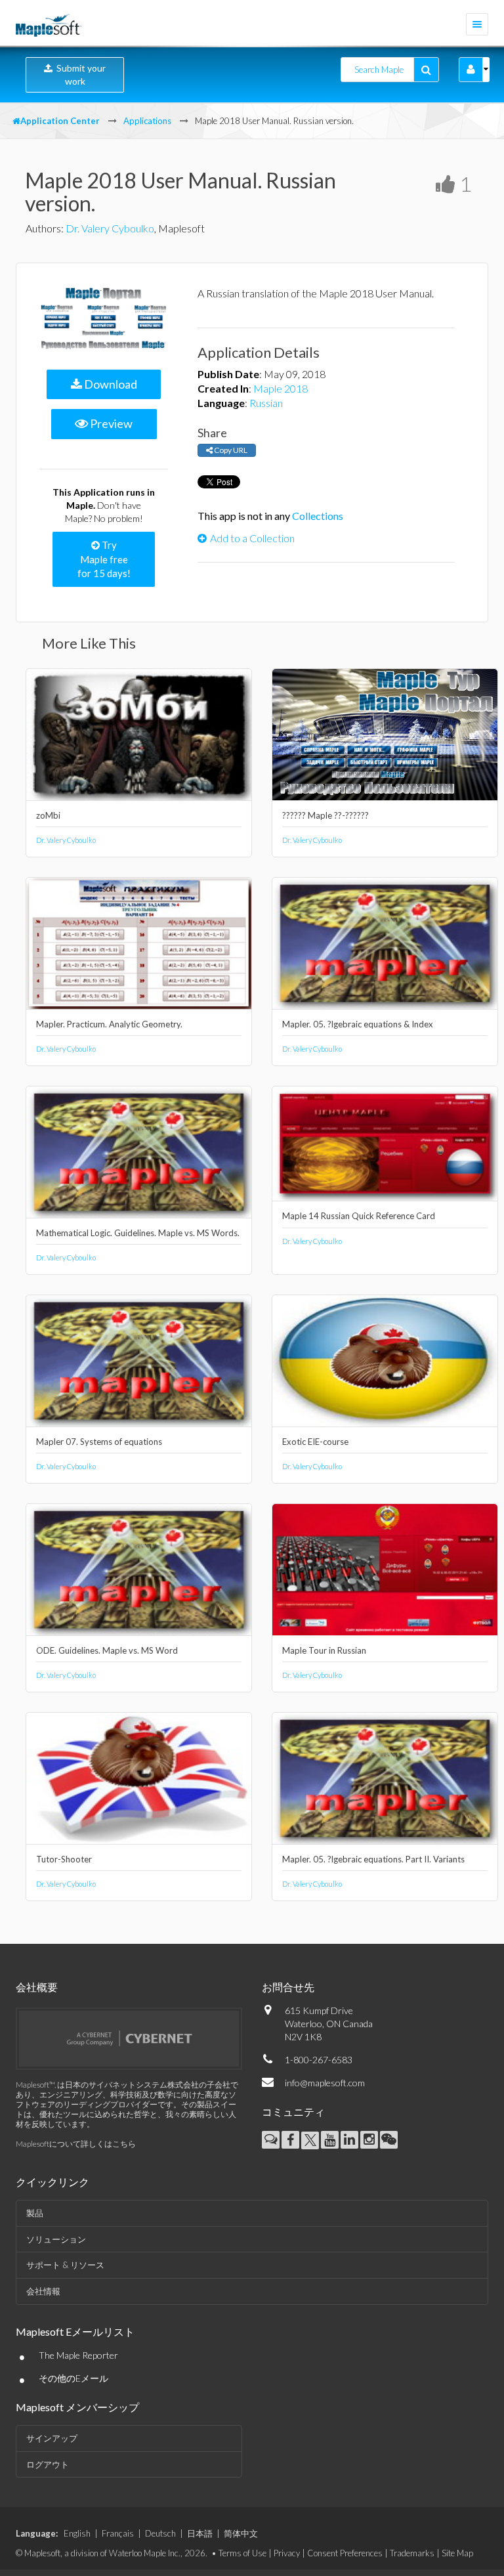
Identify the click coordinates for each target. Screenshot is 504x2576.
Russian (266, 403)
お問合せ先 (288, 1987)
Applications (147, 121)
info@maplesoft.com (325, 2083)
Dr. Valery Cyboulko (110, 228)
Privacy (287, 2553)
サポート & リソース (65, 2265)
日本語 (200, 2533)
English (77, 2533)
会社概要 (37, 1987)
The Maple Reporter (78, 2355)
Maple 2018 (281, 388)
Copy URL (230, 450)
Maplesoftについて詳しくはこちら (76, 2144)
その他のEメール (73, 2378)
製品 (35, 2213)
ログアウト (48, 2464)
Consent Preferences (345, 2553)
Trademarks (412, 2553)
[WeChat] (389, 2140)
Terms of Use (242, 2553)
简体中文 (241, 2533)
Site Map (457, 2553)
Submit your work (79, 75)
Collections (318, 516)
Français (118, 2533)
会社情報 (43, 2291)
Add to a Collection (252, 538)
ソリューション (56, 2239)
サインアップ (52, 2438)
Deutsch (160, 2533)
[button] (471, 70)
